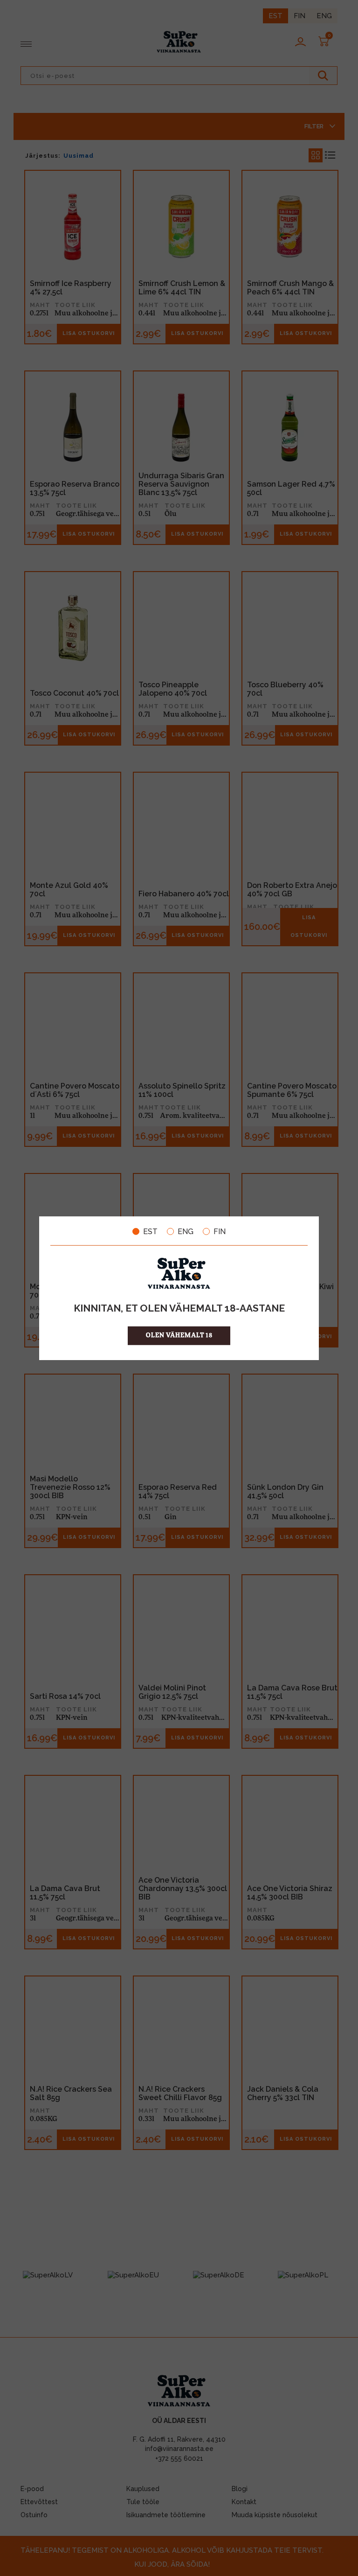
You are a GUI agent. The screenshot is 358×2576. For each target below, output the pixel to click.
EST (150, 1231)
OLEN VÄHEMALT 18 (179, 1336)
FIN (220, 1231)
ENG (186, 1231)
